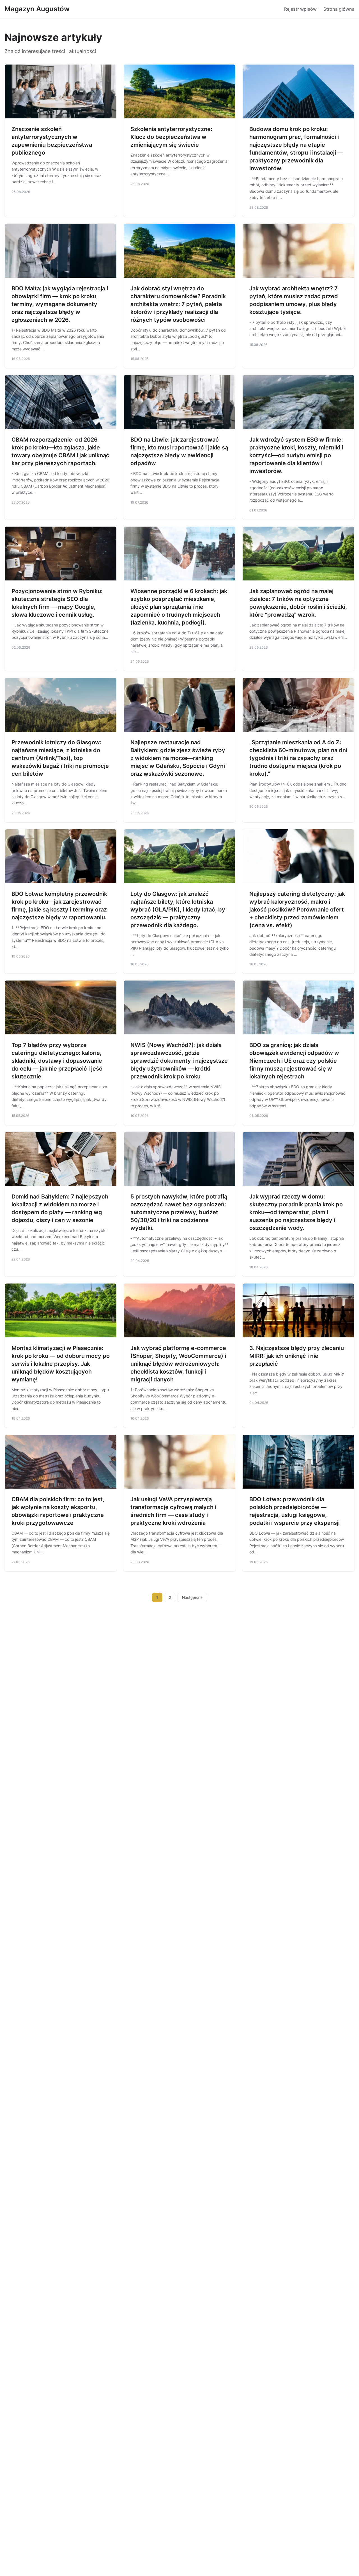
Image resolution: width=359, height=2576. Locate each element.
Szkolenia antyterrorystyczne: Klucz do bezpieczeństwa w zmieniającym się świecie (171, 137)
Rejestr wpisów (300, 9)
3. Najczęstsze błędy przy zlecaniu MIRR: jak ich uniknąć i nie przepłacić (297, 1356)
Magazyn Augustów (37, 9)
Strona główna (339, 9)
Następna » (192, 1597)
